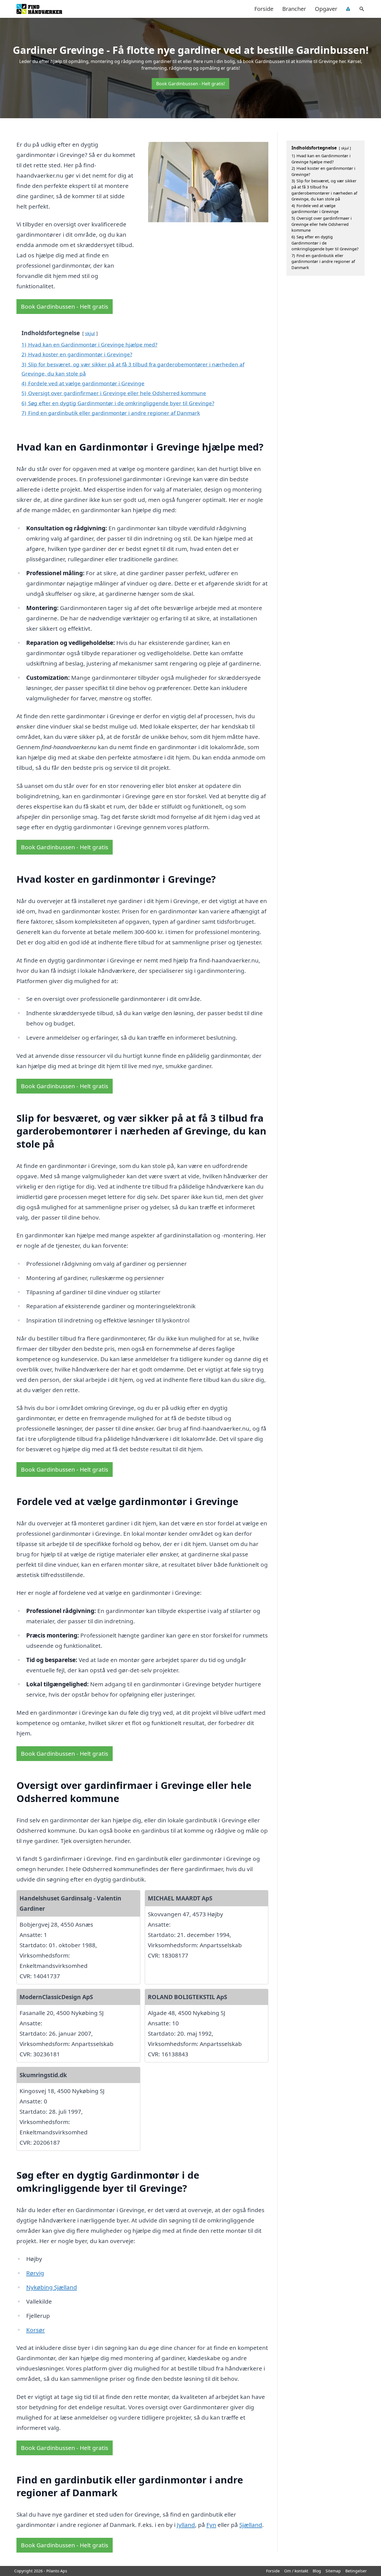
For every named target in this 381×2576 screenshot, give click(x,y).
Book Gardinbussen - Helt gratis (65, 306)
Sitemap (333, 2571)
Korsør (36, 2330)
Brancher (294, 9)
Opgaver (326, 9)
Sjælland (251, 2525)
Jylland (186, 2525)
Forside (264, 9)
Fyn (211, 2525)
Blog (317, 2571)
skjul (90, 333)
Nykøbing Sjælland (52, 2287)
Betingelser (356, 2571)
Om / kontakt (296, 2571)
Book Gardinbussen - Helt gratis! (191, 84)
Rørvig (35, 2273)
